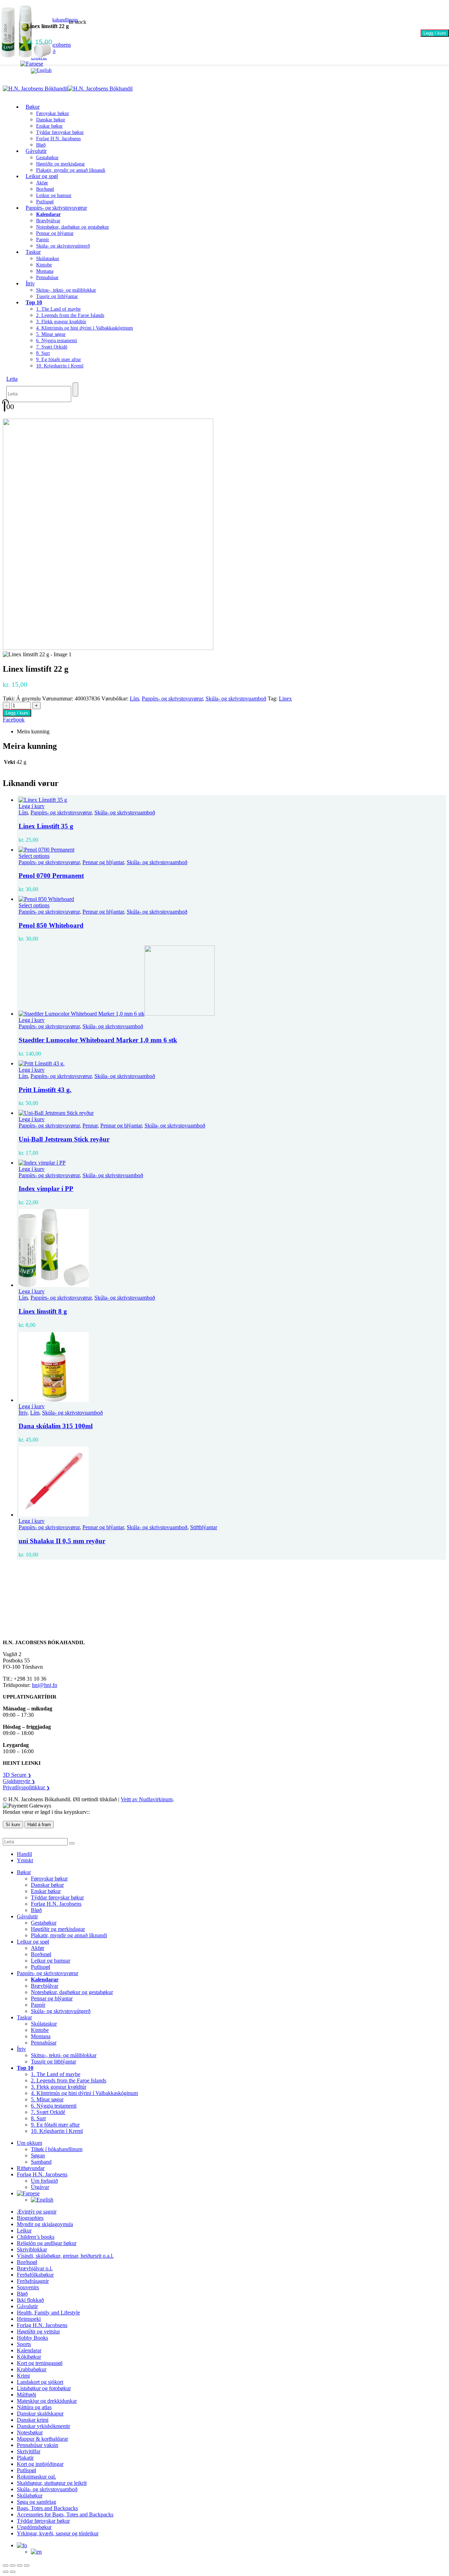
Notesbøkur (30, 2432)
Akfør (42, 183)
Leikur (24, 2231)
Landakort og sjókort (40, 2382)
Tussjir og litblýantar (57, 296)
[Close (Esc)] (27, 2565)
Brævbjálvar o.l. (35, 2268)
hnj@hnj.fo (45, 1685)
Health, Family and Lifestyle (48, 2313)
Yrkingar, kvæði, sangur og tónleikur (58, 2533)
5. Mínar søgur (51, 334)
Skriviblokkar (32, 2249)
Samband (41, 2162)
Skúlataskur (48, 259)
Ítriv (30, 283)
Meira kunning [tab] (33, 731)
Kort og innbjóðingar (40, 2464)
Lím (134, 699)
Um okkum (29, 2143)
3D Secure (17, 1775)
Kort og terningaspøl (40, 2363)
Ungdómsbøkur (34, 2527)
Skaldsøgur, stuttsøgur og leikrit (52, 2483)
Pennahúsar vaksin (38, 2445)
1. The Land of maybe (58, 309)
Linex (285, 699)
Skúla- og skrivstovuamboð (236, 699)
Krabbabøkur (32, 2369)
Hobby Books (32, 2338)
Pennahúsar (47, 277)
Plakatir (25, 2458)
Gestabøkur (47, 158)
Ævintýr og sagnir (37, 2212)
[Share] (20, 2565)
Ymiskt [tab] (25, 1860)
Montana (45, 271)
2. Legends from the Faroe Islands (70, 315)
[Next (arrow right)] (13, 2572)
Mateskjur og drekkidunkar (47, 2401)
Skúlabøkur (30, 2496)
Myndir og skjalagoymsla (45, 2224)
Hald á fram (39, 1825)
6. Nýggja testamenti (57, 341)
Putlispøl (41, 1967)
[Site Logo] (68, 89)
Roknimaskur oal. (36, 2477)
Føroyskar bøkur (53, 113)
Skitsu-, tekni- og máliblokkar (66, 290)
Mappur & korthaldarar (42, 2439)
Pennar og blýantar (55, 233)
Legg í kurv (435, 33)
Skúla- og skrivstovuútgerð (63, 246)
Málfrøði (26, 2395)
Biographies (30, 2218)
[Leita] (75, 389)
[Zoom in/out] (6, 2565)
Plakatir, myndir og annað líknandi (71, 170)
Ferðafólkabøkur (35, 2275)
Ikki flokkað (30, 2300)
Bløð (36, 1910)
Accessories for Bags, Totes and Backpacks (65, 2514)
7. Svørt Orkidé (52, 347)
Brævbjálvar (48, 221)
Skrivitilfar (29, 2451)
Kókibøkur (29, 2357)
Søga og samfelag (36, 2502)
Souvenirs (28, 2287)
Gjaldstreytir (19, 1781)
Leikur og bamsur (54, 195)
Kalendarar (29, 2350)
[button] (12, 379)
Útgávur (40, 2187)
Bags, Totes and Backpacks (47, 2508)
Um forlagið (44, 2181)
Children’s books (36, 2237)
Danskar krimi (33, 2420)
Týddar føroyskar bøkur (60, 132)
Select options (34, 856)
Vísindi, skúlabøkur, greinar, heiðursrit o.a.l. (65, 2256)
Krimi (23, 2376)
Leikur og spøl (42, 176)
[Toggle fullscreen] (13, 2565)
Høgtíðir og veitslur (38, 2331)
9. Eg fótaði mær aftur (59, 360)
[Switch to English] (41, 70)
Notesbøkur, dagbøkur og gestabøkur (73, 227)
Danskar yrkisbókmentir (43, 2426)
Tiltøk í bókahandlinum (57, 2149)
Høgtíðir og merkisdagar (61, 164)
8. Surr (43, 353)
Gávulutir (36, 151)
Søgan (38, 2155)
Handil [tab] (24, 1854)
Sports (24, 2344)
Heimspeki (29, 2319)
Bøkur (33, 107)
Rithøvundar (31, 2168)
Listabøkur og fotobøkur (44, 2388)
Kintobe (44, 265)
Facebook (14, 720)
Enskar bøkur (49, 126)
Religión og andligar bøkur (47, 2243)
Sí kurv (13, 1825)
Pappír (43, 240)
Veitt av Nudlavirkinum (147, 1799)
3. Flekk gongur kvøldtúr (61, 322)
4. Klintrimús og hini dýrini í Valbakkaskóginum (85, 328)
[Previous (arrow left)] (6, 2572)
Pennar (90, 1126)
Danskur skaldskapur (40, 2414)
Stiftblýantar (204, 1527)
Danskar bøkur (51, 120)
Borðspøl (45, 189)
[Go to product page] (232, 800)
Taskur (33, 252)
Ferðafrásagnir (33, 2281)
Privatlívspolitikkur (26, 1787)
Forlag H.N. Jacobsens (58, 139)
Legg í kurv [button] (32, 806)
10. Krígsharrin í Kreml (60, 366)
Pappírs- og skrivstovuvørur (56, 208)
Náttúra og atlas (34, 2407)
